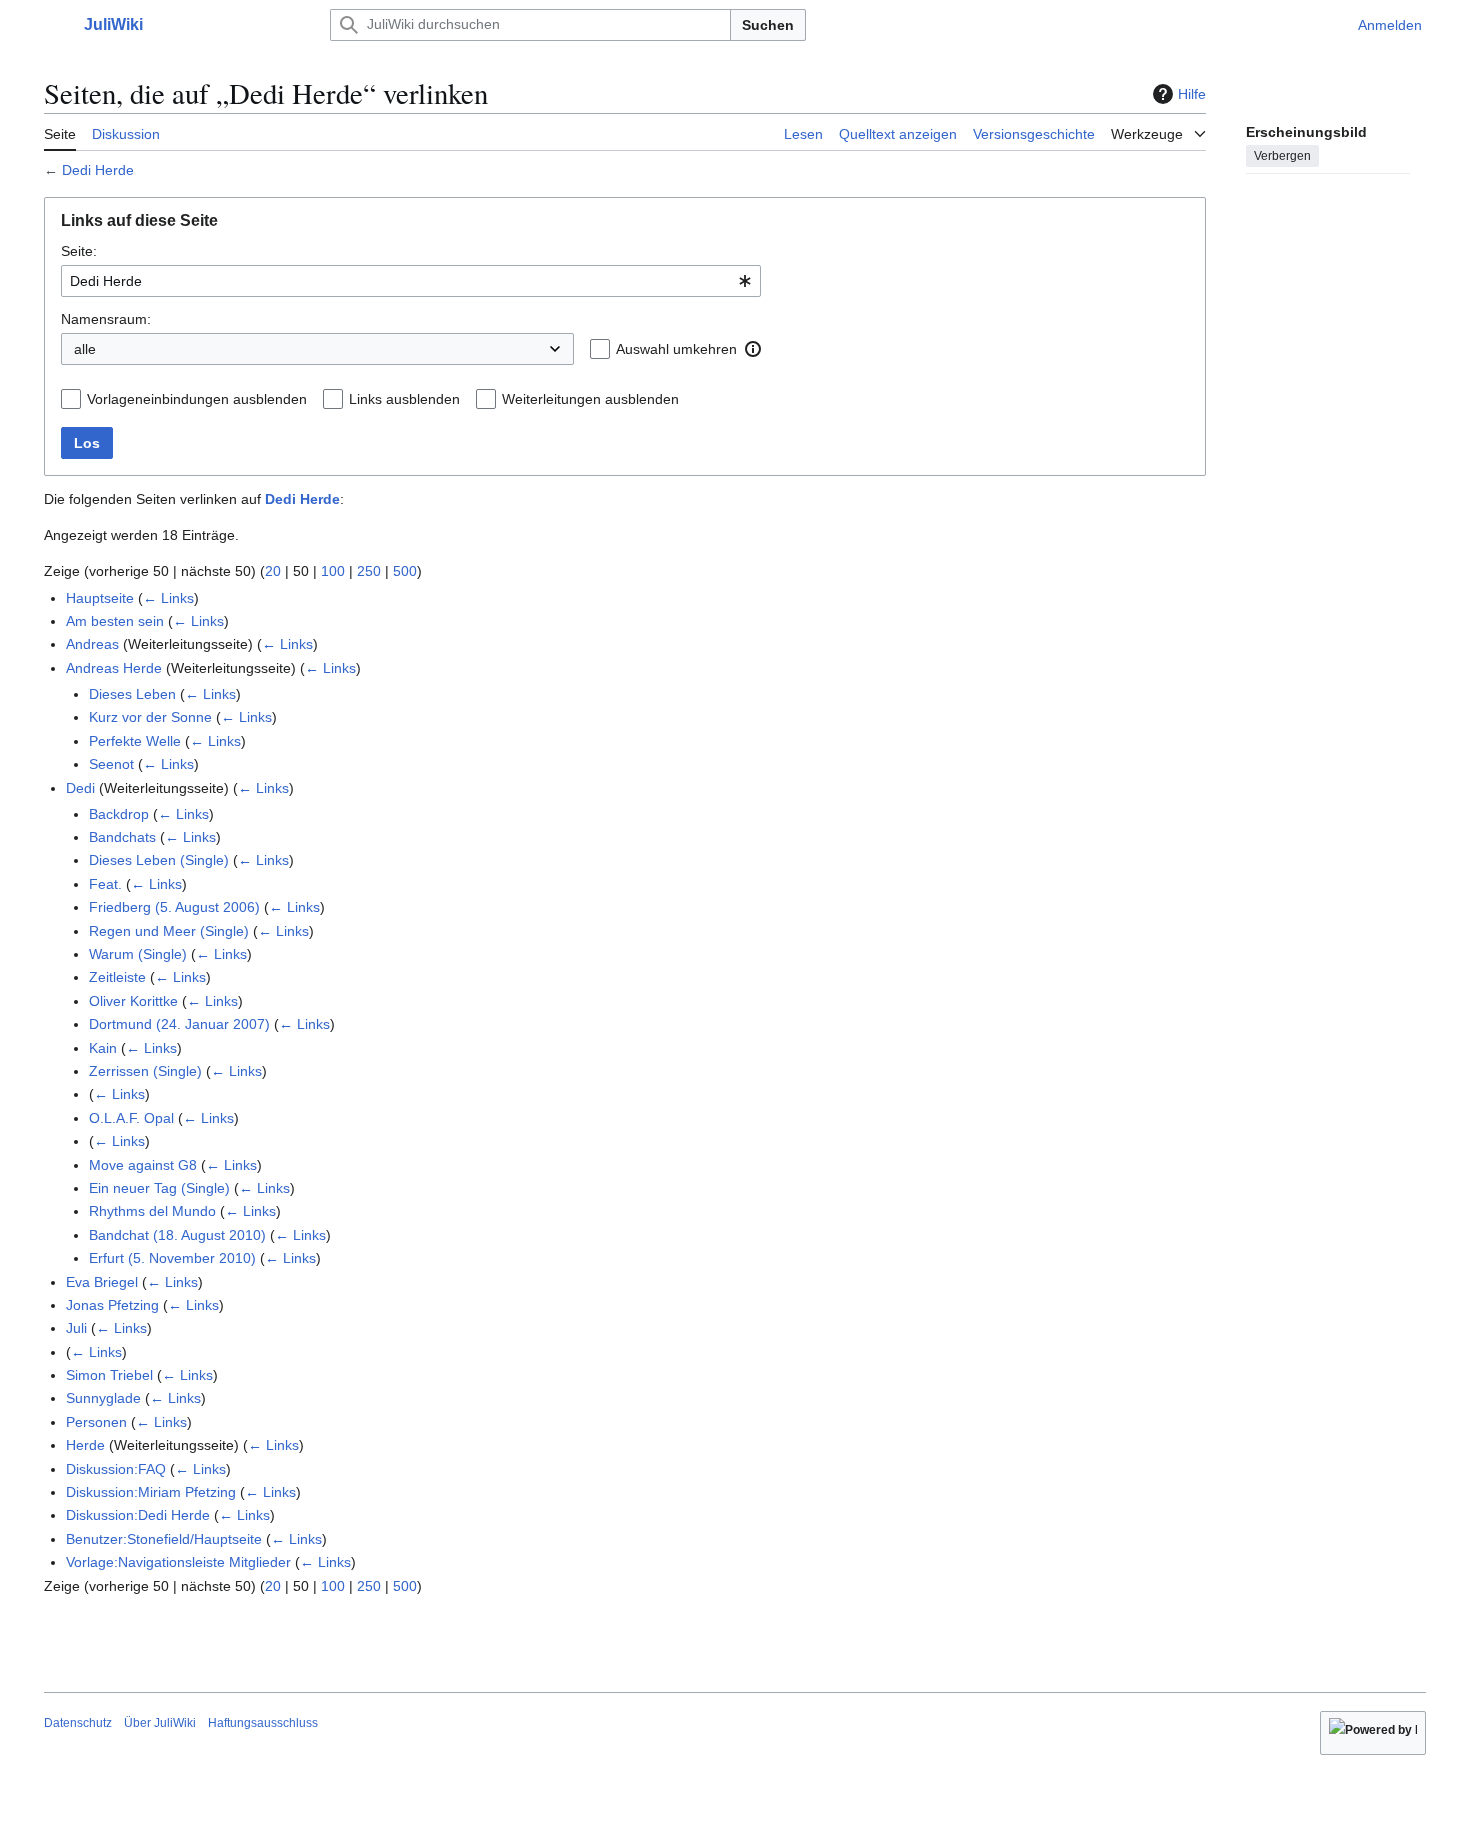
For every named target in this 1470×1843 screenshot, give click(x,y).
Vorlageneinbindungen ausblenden (197, 399)
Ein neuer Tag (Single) (159, 1188)
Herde (85, 1445)
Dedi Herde (98, 170)
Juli (76, 1328)
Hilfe (1192, 94)
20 (273, 571)
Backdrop (119, 814)
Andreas (92, 644)
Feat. (105, 884)
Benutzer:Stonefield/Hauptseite (164, 1539)
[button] (54, 25)
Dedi (80, 788)
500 (405, 571)
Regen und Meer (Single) (169, 931)
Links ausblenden (404, 399)
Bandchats (122, 837)
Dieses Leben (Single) (159, 860)
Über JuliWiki (160, 1723)
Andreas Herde (114, 668)
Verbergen (1282, 155)
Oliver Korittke (133, 1001)
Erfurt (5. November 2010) (172, 1258)
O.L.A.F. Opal (131, 1118)
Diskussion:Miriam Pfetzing (151, 1492)
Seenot (111, 764)
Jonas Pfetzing (112, 1305)
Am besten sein (115, 621)
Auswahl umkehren (676, 349)
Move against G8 (143, 1165)
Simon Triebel (109, 1375)
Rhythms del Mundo (152, 1211)
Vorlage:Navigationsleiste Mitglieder (178, 1562)
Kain (103, 1048)
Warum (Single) (138, 954)
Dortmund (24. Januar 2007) (179, 1024)
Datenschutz (78, 1723)
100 (333, 571)
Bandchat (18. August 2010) (177, 1235)
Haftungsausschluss (263, 1723)
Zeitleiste (117, 977)
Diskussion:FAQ (116, 1469)
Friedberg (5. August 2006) (174, 907)
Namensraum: (106, 319)
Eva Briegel (102, 1282)
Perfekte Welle (135, 741)
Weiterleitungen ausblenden (590, 399)
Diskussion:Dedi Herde (138, 1515)
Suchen (768, 25)
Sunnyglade (103, 1398)
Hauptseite (100, 598)
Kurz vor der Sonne (150, 717)
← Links (168, 598)
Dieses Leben (132, 694)
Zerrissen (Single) (145, 1071)
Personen (96, 1422)
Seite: (79, 251)
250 (369, 571)
